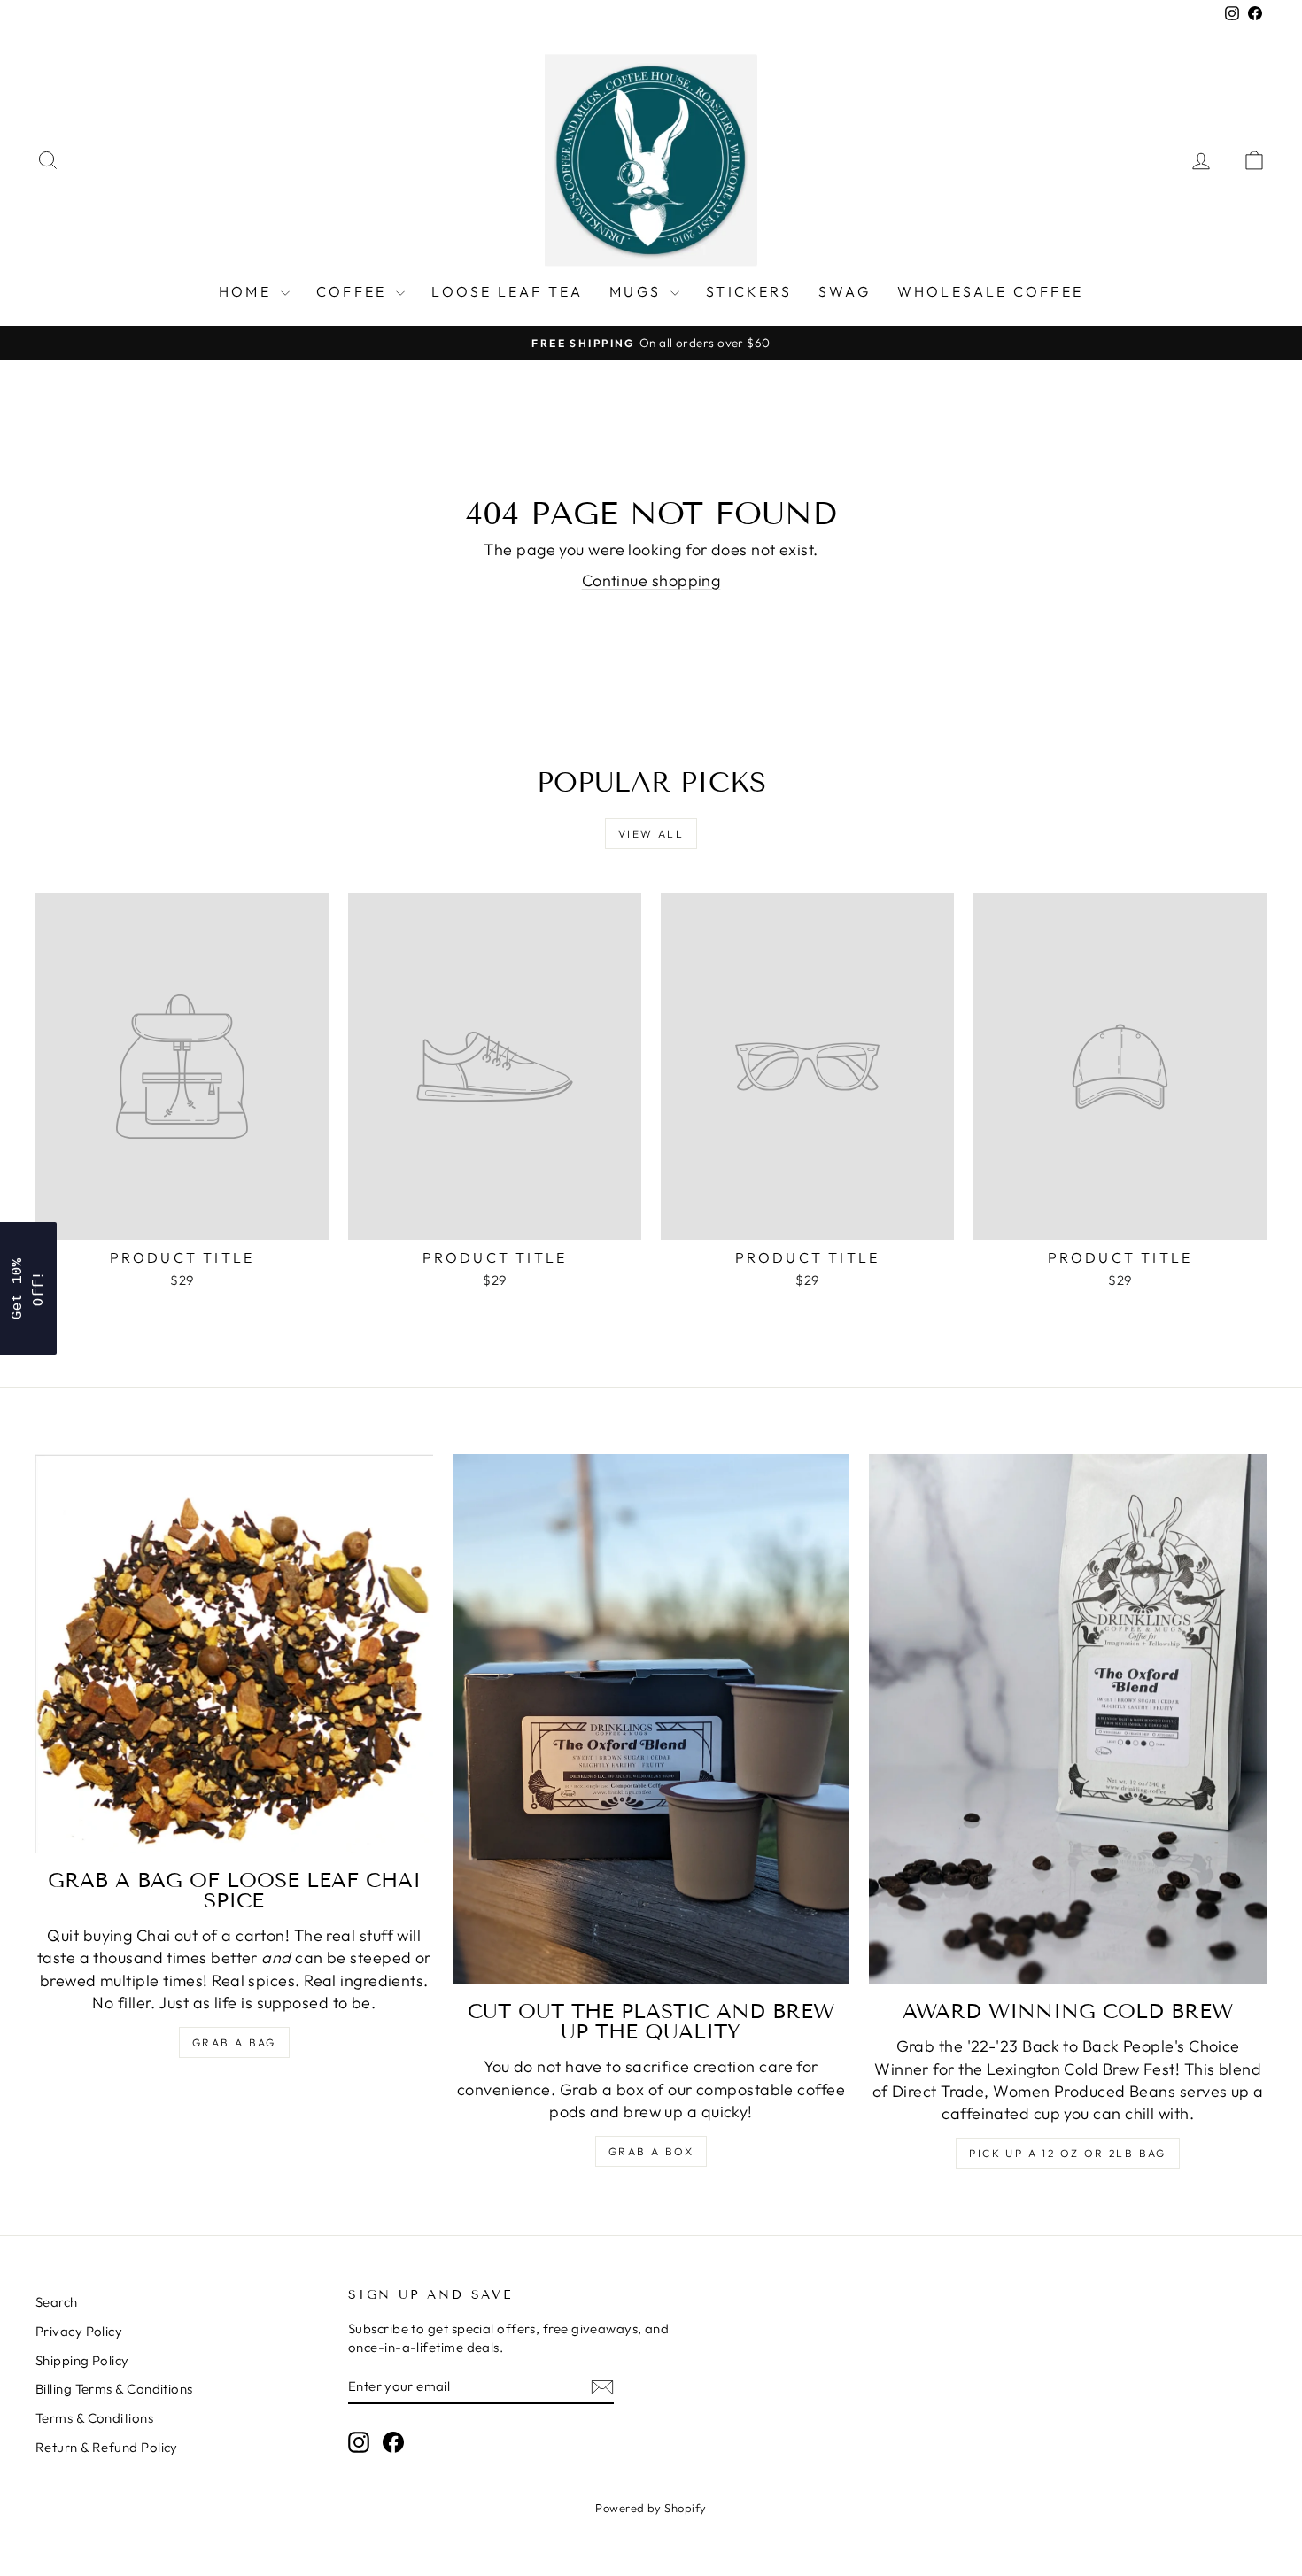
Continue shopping (651, 580)
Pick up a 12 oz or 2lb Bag (1067, 2153)
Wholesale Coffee (990, 291)
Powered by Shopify (651, 2508)
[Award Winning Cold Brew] (1068, 1719)
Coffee (354, 291)
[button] (28, 1288)
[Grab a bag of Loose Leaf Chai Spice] (234, 1653)
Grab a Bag (234, 2042)
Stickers (749, 291)
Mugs (638, 291)
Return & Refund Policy (107, 2447)
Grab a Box (651, 2151)
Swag (845, 291)
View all (651, 834)
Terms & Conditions (94, 2418)
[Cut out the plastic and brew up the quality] (651, 1719)
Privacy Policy (79, 2331)
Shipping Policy (82, 2360)
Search (57, 2302)
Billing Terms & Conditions (114, 2389)
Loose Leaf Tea (507, 291)
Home (248, 291)
